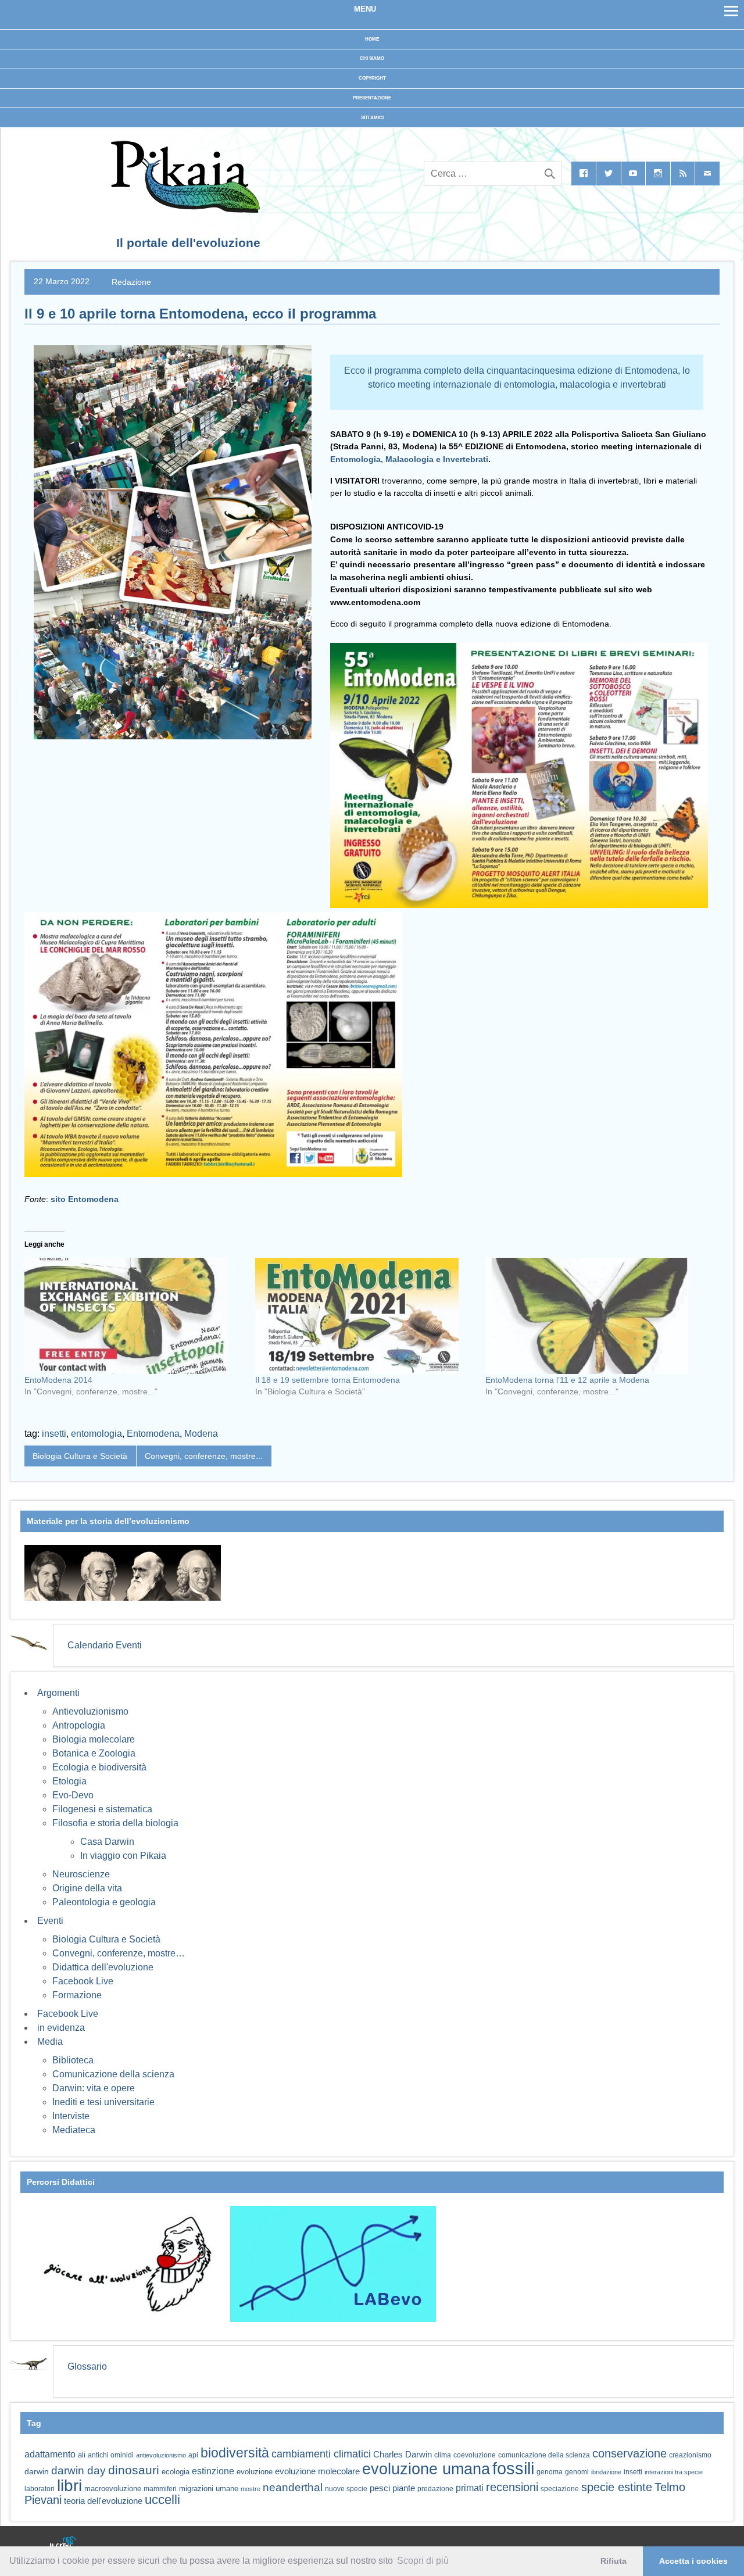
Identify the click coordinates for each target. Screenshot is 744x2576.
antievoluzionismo (161, 2455)
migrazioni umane (209, 2489)
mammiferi (160, 2489)
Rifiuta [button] (614, 2561)
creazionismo (690, 2455)
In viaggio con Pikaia (123, 1856)
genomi (577, 2472)
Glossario (87, 2366)
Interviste (71, 2116)
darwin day (78, 2471)
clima (443, 2455)
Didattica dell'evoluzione (103, 1967)
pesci (380, 2488)
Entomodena (153, 1434)
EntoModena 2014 (58, 1380)
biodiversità (235, 2453)
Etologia (69, 1781)
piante (404, 2488)
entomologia (96, 1434)
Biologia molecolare (94, 1739)
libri (69, 2485)
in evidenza (61, 2028)
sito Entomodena (85, 1199)
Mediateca (74, 2130)
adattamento (50, 2454)
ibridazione (606, 2472)
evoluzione (255, 2472)
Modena (201, 1434)
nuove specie (346, 2489)
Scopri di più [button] (423, 2561)
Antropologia (79, 1725)
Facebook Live (83, 1981)
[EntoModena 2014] (134, 1316)
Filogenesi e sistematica (102, 1809)
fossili (513, 2468)
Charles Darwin (403, 2455)
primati (470, 2488)
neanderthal (293, 2487)
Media (50, 2042)
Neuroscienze (81, 1874)
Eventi (50, 1921)
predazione (435, 2489)
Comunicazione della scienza (113, 2074)
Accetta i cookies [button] (693, 2561)
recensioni (512, 2487)
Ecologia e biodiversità (99, 1767)
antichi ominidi (111, 2455)
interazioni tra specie (674, 2472)
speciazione (560, 2489)
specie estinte (617, 2487)
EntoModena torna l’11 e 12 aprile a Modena (567, 1380)
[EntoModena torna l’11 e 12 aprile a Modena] (595, 1316)
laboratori (40, 2489)
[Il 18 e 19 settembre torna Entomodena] (365, 1316)
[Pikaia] (183, 210)
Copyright (372, 78)
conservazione (629, 2453)
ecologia (176, 2472)
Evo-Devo (73, 1795)
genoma (550, 2472)
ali (82, 2455)
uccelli (162, 2500)
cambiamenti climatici (321, 2454)
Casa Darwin (107, 1842)
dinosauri (134, 2470)
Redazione (131, 281)
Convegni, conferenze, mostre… (119, 1953)
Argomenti (58, 1693)
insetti (54, 1434)
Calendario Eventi (105, 1645)
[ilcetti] (63, 2544)
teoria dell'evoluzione (103, 2501)
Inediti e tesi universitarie (103, 2102)
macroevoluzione (113, 2489)
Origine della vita (87, 1888)
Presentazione (372, 98)
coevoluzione (475, 2455)
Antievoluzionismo (90, 1711)
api (193, 2455)
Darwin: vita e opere (94, 2088)
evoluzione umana (426, 2469)
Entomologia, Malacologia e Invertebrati (409, 459)
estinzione (213, 2471)
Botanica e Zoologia (94, 1753)
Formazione (77, 1995)
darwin (37, 2471)
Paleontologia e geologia (104, 1902)
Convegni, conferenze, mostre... (204, 1456)
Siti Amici (372, 118)
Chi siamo (372, 58)
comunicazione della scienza (544, 2455)
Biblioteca (73, 2060)
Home (372, 39)
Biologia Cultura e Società (80, 1456)
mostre (251, 2489)
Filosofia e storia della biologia (115, 1823)
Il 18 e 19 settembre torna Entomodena (328, 1380)
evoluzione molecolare (317, 2471)
